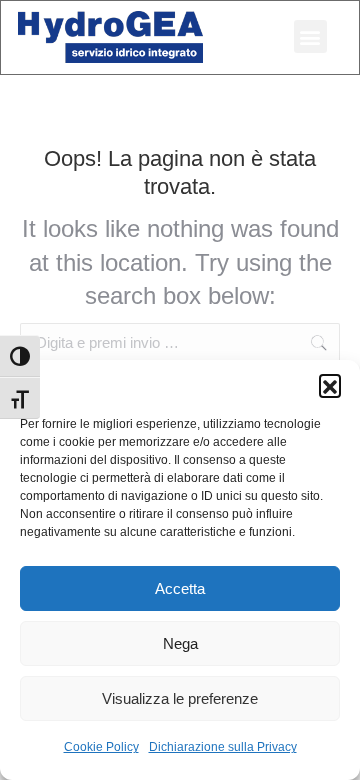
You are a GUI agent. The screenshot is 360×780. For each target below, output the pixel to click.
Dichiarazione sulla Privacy (223, 747)
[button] (330, 385)
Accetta (180, 588)
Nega (180, 643)
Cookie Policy (101, 747)
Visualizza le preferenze (180, 698)
